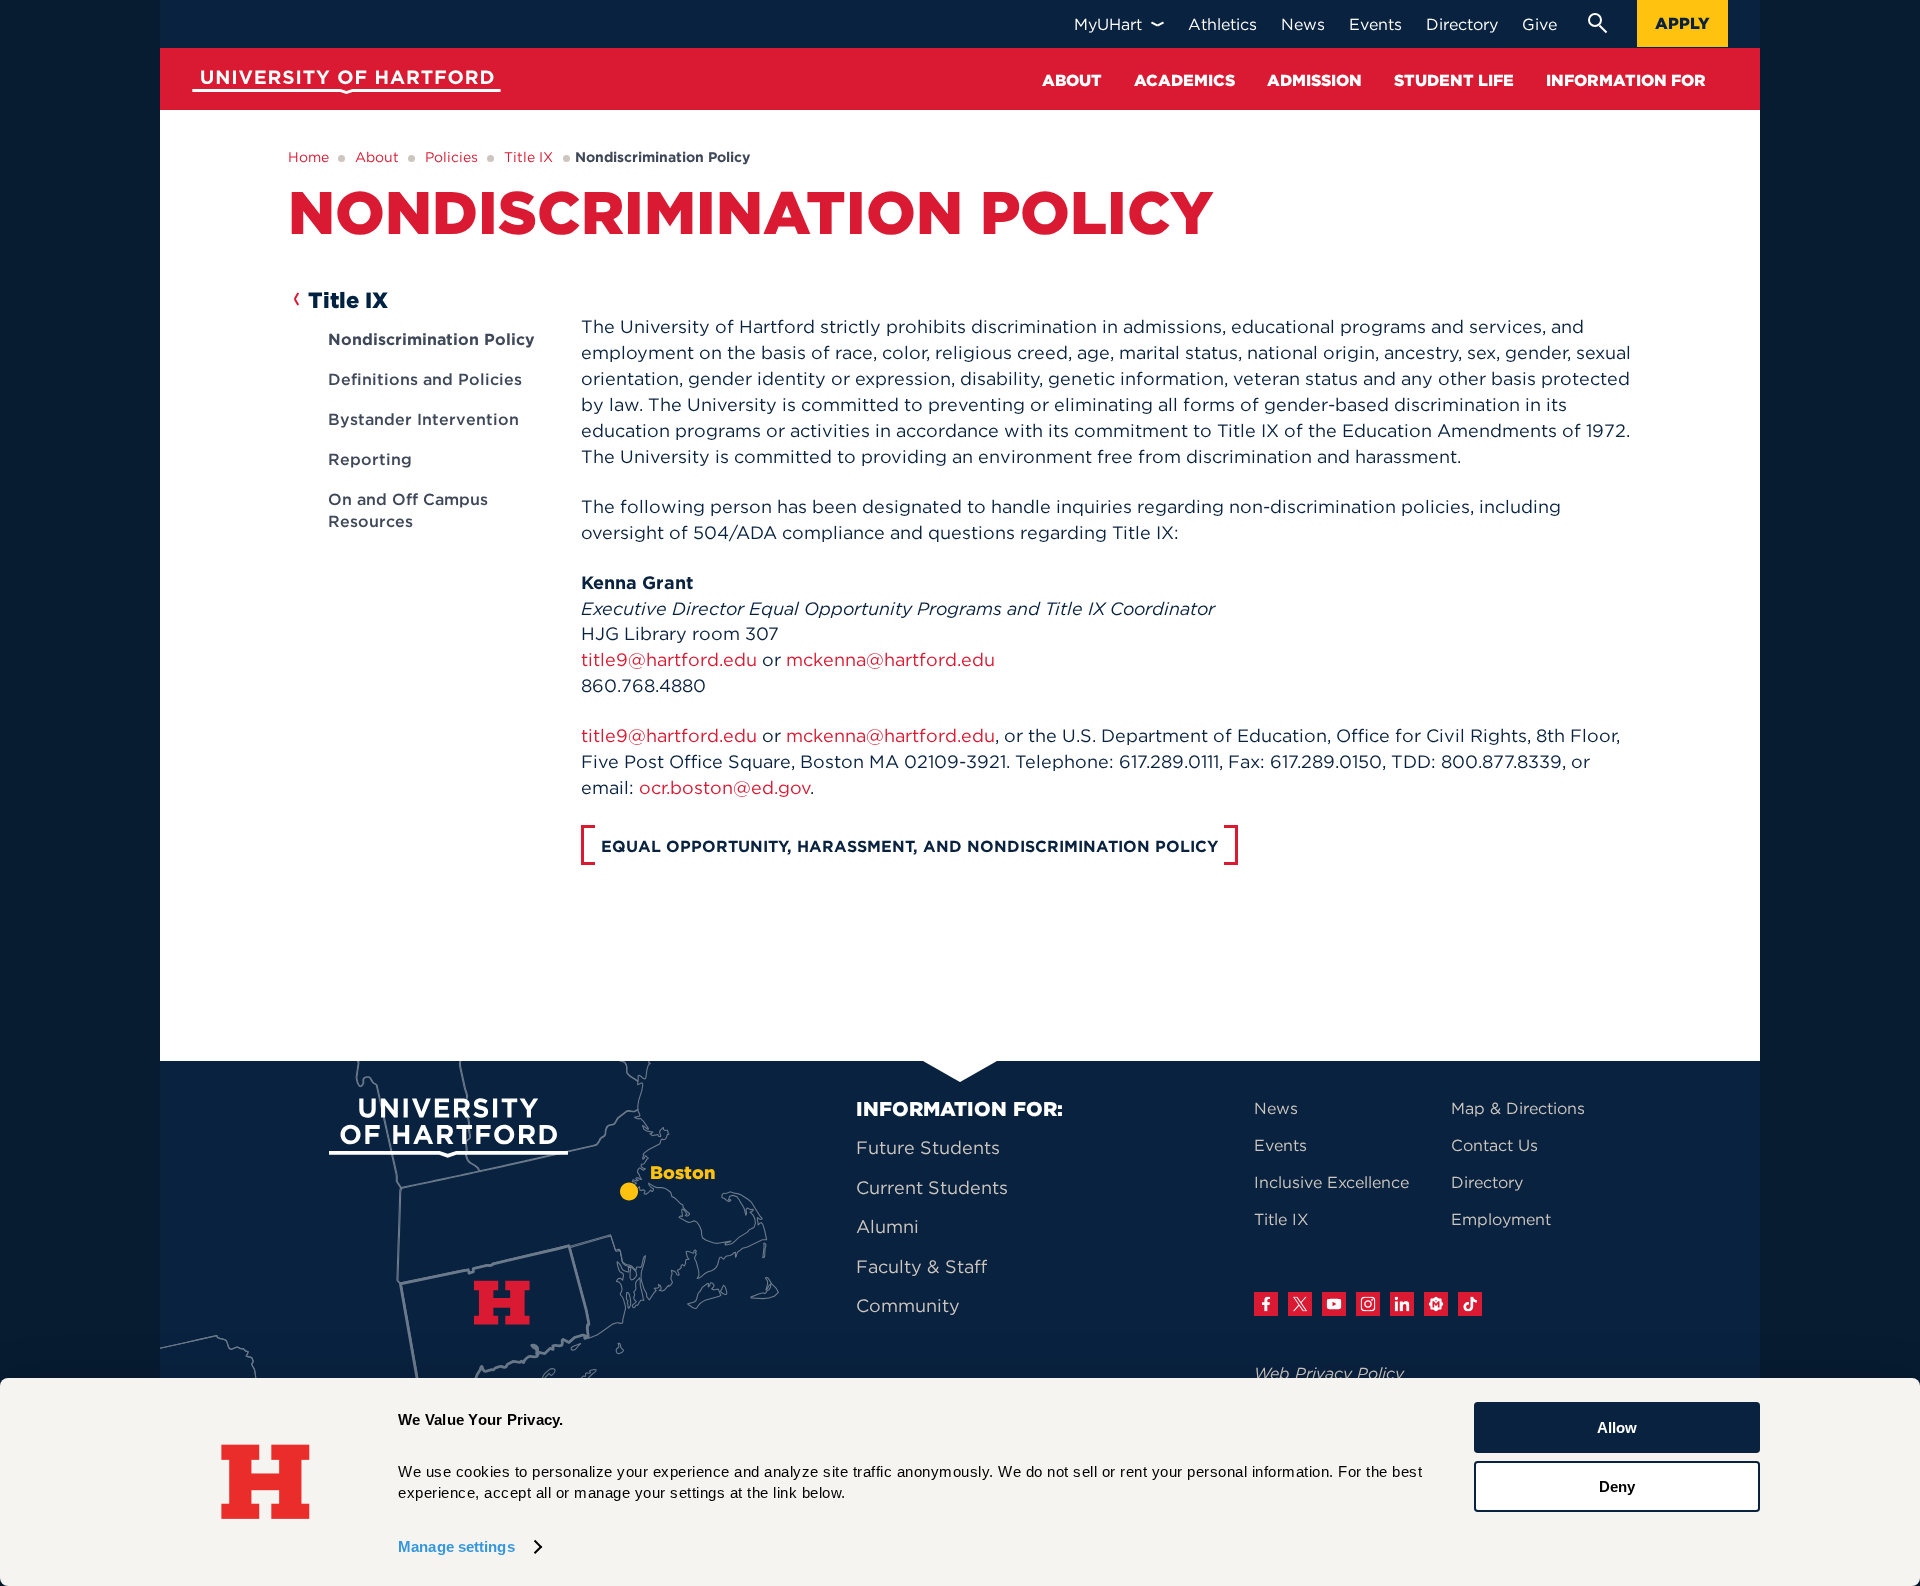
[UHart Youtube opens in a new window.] (1334, 1304)
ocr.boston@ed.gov (724, 787)
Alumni (887, 1226)
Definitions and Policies (425, 379)
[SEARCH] (1597, 23)
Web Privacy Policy (1329, 1373)
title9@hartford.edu (669, 659)
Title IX (528, 157)
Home (308, 157)
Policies (451, 157)
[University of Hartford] (342, 84)
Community (908, 1305)
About (377, 157)
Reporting (370, 459)
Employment (1501, 1219)
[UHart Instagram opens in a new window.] (1368, 1304)
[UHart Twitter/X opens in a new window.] (1300, 1304)
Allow (1617, 1427)
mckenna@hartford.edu (890, 659)
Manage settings (456, 1546)
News (1276, 1108)
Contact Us (1494, 1145)
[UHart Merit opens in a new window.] (1436, 1304)
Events (1280, 1145)
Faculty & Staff (921, 1266)
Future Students (928, 1147)
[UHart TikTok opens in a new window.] (1470, 1304)
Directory (1487, 1182)
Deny (1617, 1485)
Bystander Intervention (423, 419)
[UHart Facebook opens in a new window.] (1266, 1304)
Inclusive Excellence (1331, 1182)
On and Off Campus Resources (408, 510)
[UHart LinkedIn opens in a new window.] (1402, 1304)
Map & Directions (1518, 1108)
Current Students (932, 1187)
